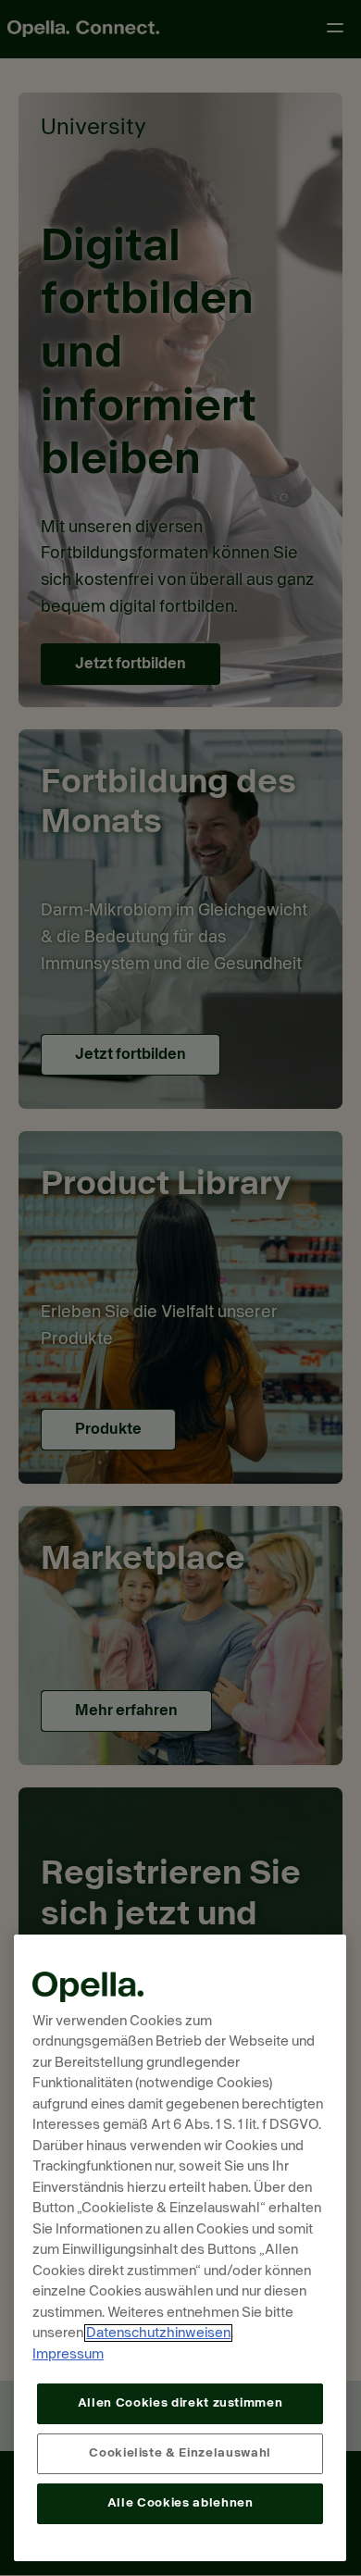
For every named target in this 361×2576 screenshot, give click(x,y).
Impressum (68, 2354)
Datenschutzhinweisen (158, 2333)
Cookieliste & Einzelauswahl (180, 2453)
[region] (180, 2248)
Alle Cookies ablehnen (180, 2503)
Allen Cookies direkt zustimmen (180, 2403)
